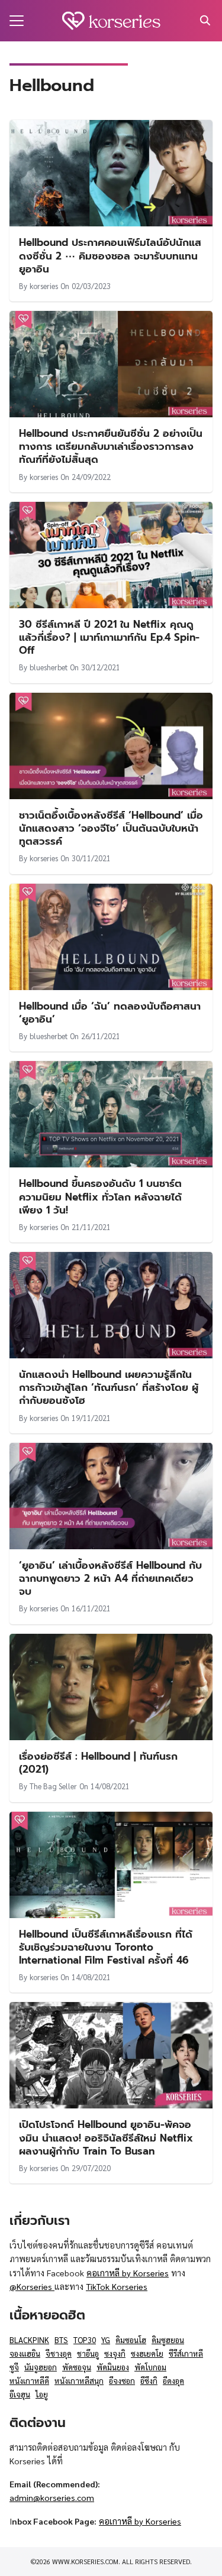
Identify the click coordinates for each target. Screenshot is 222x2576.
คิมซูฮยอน (168, 2340)
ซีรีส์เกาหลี (186, 2353)
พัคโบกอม (150, 2367)
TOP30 (85, 2340)
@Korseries (32, 2286)
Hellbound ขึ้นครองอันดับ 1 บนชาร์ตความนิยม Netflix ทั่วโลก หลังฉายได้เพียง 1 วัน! (100, 1196)
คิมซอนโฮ (131, 2340)
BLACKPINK (29, 2340)
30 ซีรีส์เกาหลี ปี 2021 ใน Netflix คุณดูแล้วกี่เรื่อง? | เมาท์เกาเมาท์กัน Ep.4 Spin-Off (109, 637)
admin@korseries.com (52, 2497)
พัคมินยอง (113, 2367)
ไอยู (42, 2394)
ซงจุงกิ (115, 2353)
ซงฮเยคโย (147, 2353)
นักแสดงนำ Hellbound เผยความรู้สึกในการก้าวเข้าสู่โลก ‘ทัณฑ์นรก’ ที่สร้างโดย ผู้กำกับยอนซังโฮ (109, 1387)
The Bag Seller (53, 1786)
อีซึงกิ (149, 2381)
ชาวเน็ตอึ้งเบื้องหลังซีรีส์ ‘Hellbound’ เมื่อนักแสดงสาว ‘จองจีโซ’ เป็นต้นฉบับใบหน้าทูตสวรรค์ (111, 828)
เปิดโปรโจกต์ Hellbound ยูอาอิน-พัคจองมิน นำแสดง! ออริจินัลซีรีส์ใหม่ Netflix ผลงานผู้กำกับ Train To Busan (106, 2137)
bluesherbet (49, 667)
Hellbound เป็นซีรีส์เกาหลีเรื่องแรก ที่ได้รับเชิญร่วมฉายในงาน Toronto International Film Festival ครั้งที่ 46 (106, 1947)
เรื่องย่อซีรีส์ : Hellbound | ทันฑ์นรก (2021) (98, 1763)
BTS (61, 2340)
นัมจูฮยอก (41, 2367)
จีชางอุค (59, 2353)
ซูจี (14, 2367)
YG (106, 2340)
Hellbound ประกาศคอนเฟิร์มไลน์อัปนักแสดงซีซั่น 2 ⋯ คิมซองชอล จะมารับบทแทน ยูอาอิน (110, 255)
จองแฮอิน (25, 2353)
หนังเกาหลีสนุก (79, 2381)
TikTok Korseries (117, 2286)
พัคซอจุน (77, 2367)
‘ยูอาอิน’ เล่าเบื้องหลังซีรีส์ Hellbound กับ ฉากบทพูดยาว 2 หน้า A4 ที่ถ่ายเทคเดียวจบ (110, 1578)
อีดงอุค (173, 2381)
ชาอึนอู (88, 2353)
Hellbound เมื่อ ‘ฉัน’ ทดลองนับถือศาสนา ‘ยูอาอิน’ (110, 1013)
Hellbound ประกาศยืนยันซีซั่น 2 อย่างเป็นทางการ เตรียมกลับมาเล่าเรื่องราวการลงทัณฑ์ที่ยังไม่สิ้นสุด (111, 446)
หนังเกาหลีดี (29, 2381)
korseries (44, 286)
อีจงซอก (122, 2381)
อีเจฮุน (20, 2394)
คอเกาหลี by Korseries (128, 2273)
